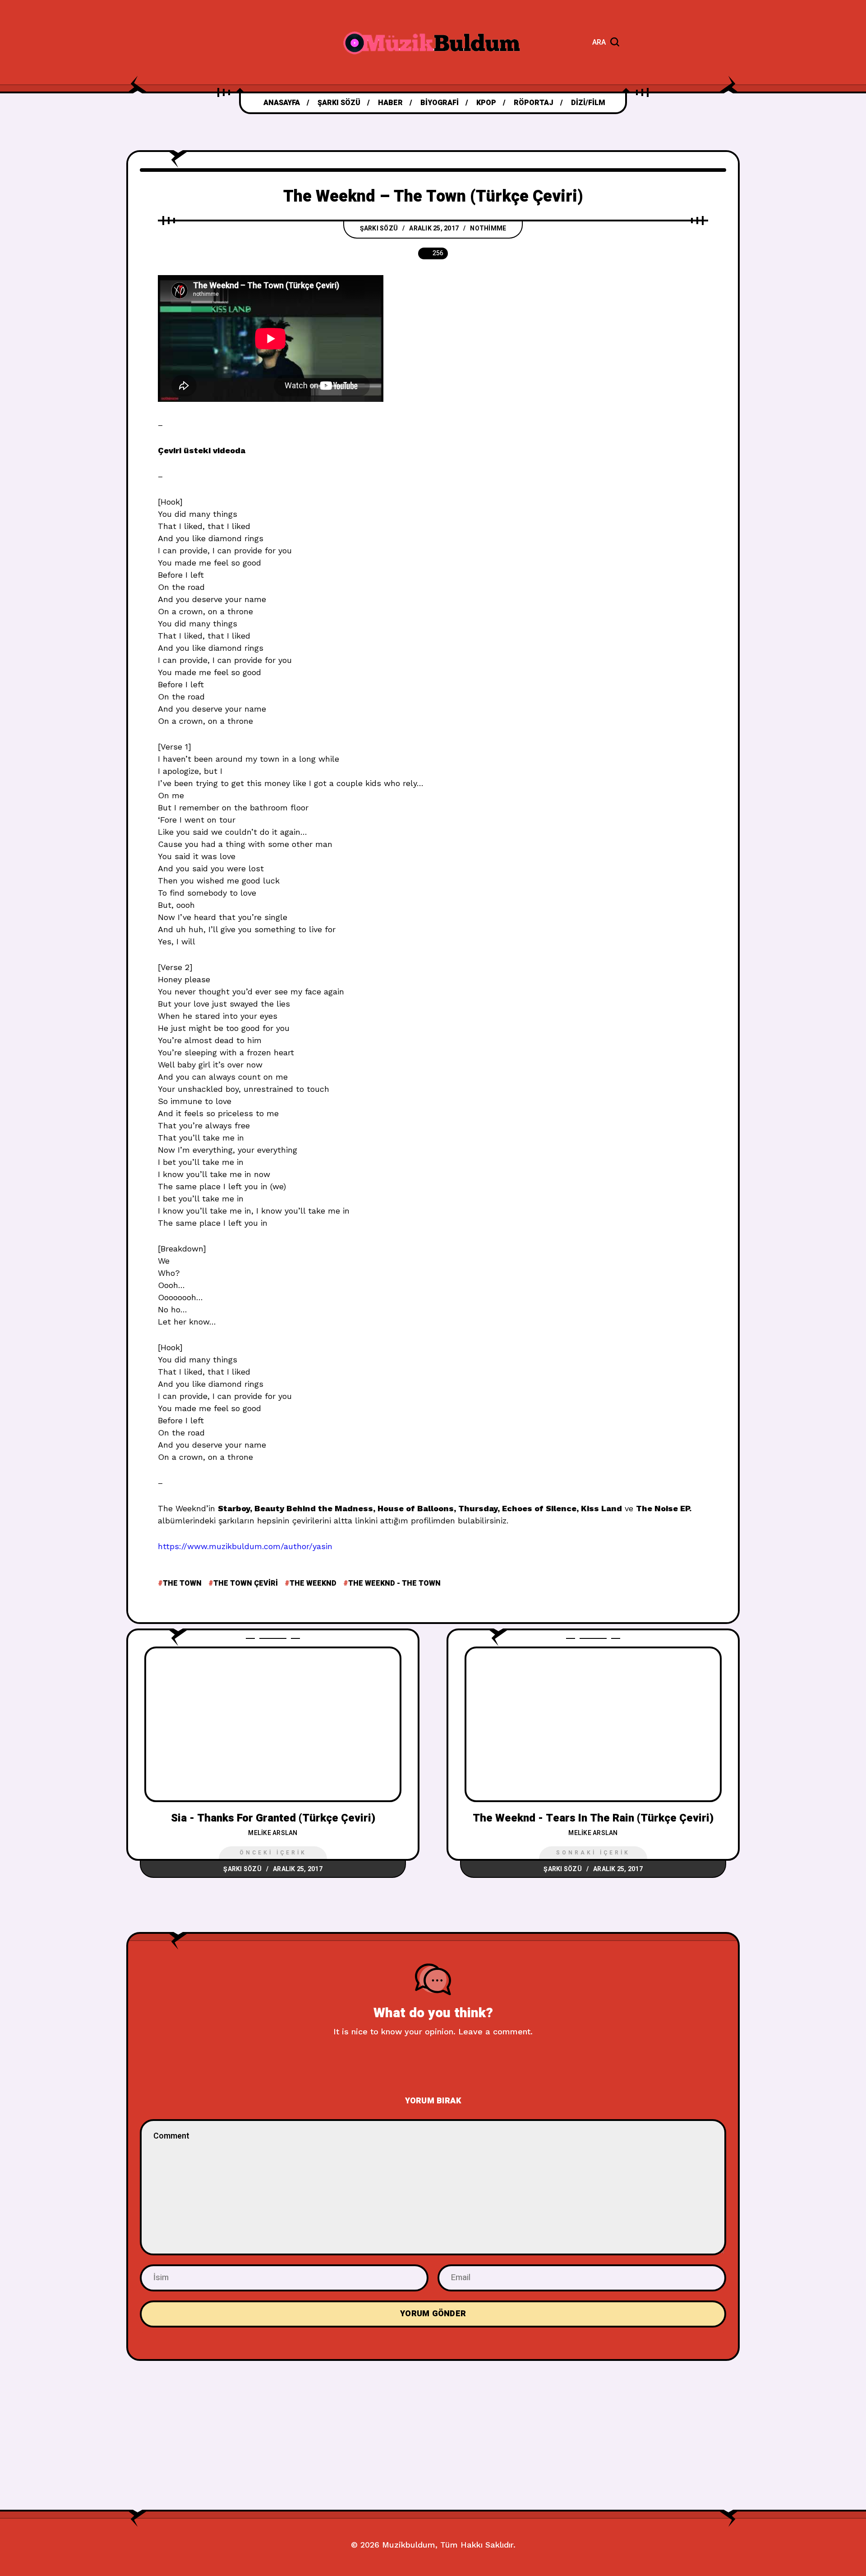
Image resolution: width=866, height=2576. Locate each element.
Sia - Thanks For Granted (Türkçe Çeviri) (273, 1818)
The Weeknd (313, 1583)
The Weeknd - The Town (394, 1583)
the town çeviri (246, 1583)
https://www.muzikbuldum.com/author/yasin (245, 1546)
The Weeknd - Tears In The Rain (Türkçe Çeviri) (593, 1818)
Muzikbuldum (409, 2545)
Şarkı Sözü (379, 228)
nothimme (488, 228)
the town (182, 1583)
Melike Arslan (273, 1833)
